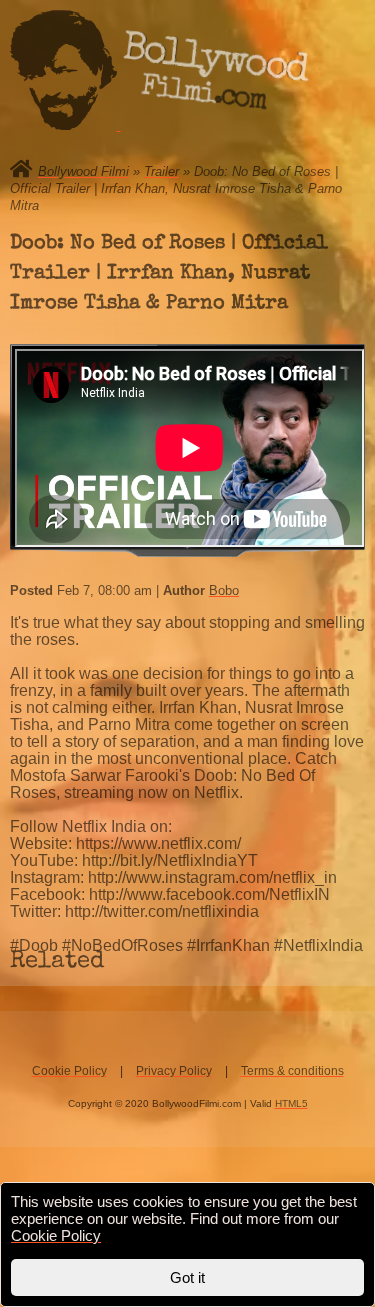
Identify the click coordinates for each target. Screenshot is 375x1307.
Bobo (224, 590)
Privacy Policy (174, 1071)
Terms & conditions (292, 1071)
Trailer (161, 171)
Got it (187, 1277)
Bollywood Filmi (83, 171)
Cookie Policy (69, 1071)
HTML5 (291, 1103)
